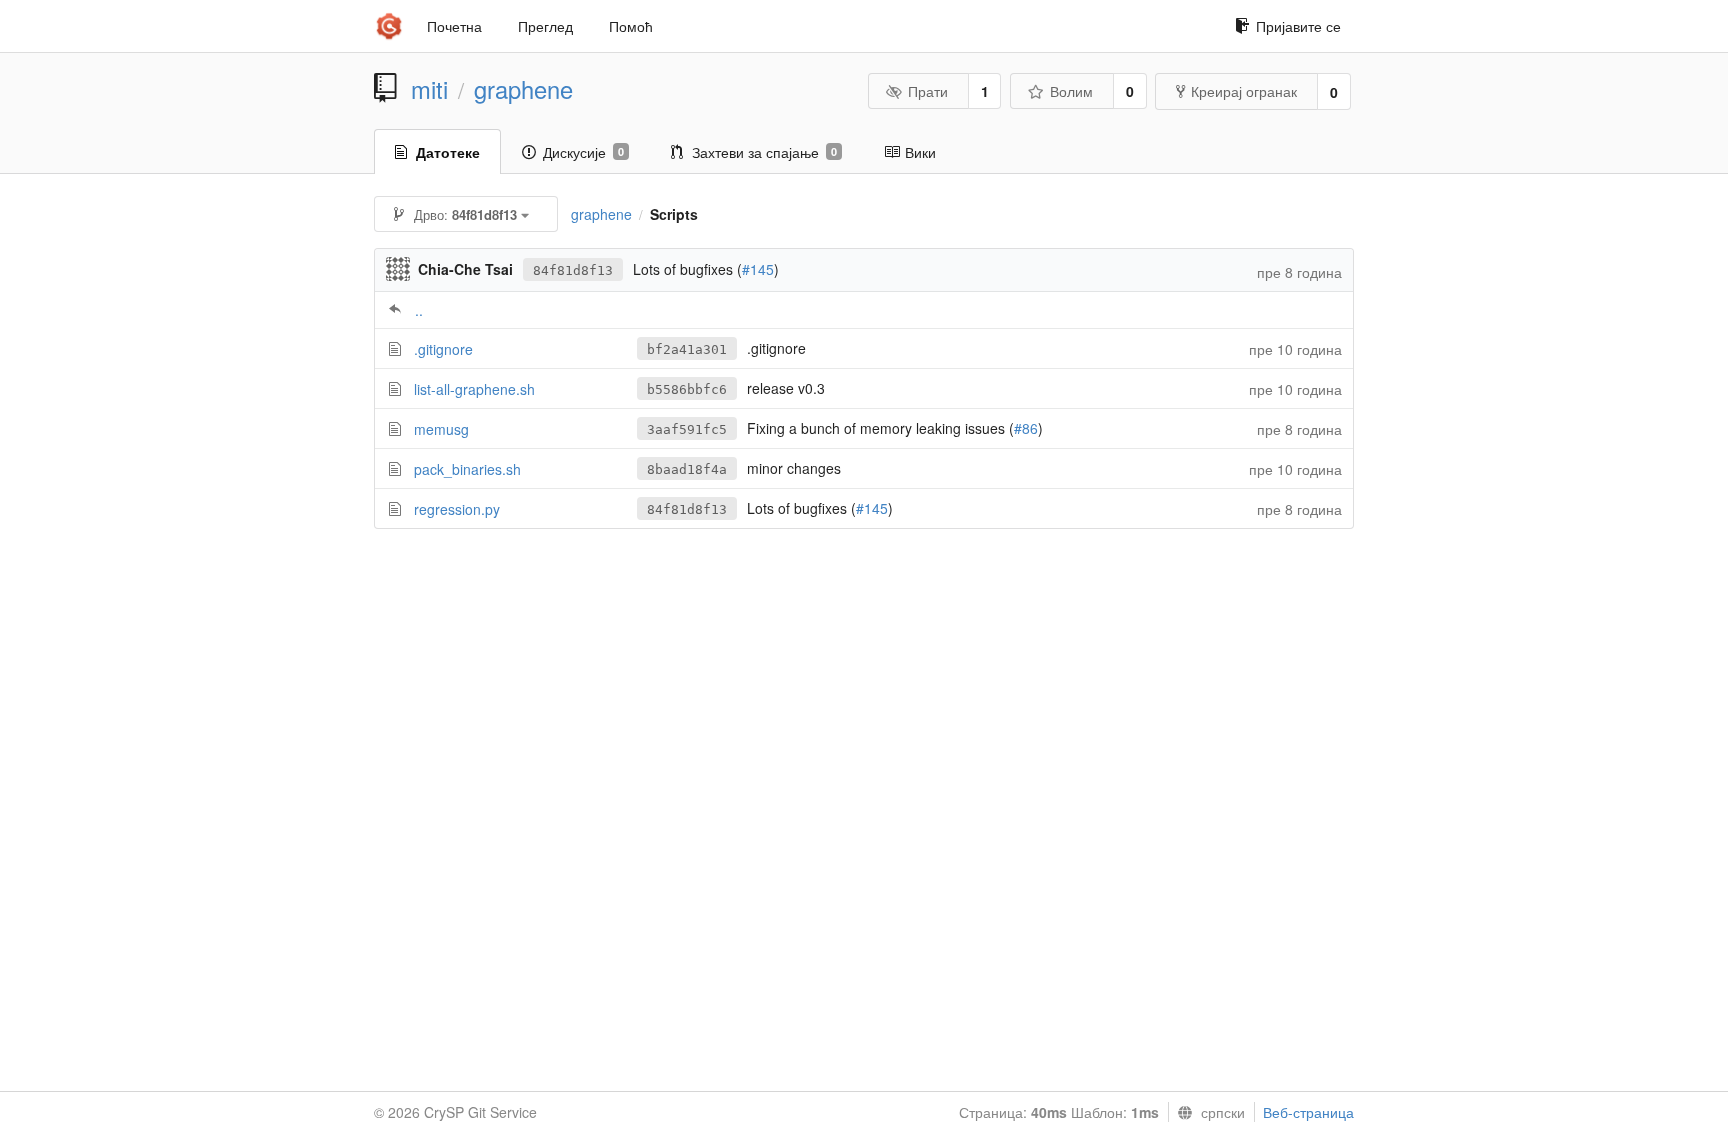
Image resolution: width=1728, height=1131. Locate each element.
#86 (1026, 428)
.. (419, 310)
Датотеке (448, 152)
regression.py (457, 509)
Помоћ (631, 26)
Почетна (454, 26)
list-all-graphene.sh (474, 389)
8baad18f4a (687, 469)
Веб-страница (1308, 1112)
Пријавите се (1298, 26)
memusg (441, 429)
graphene (523, 89)
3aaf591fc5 (687, 429)
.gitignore (443, 349)
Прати (928, 91)
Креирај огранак (1244, 91)
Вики (920, 152)
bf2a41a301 (687, 349)
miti (429, 89)
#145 (758, 269)
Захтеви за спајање (764, 152)
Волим (1071, 91)
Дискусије (583, 152)
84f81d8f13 (573, 270)
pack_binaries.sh (467, 469)
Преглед (545, 26)
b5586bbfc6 (687, 389)
